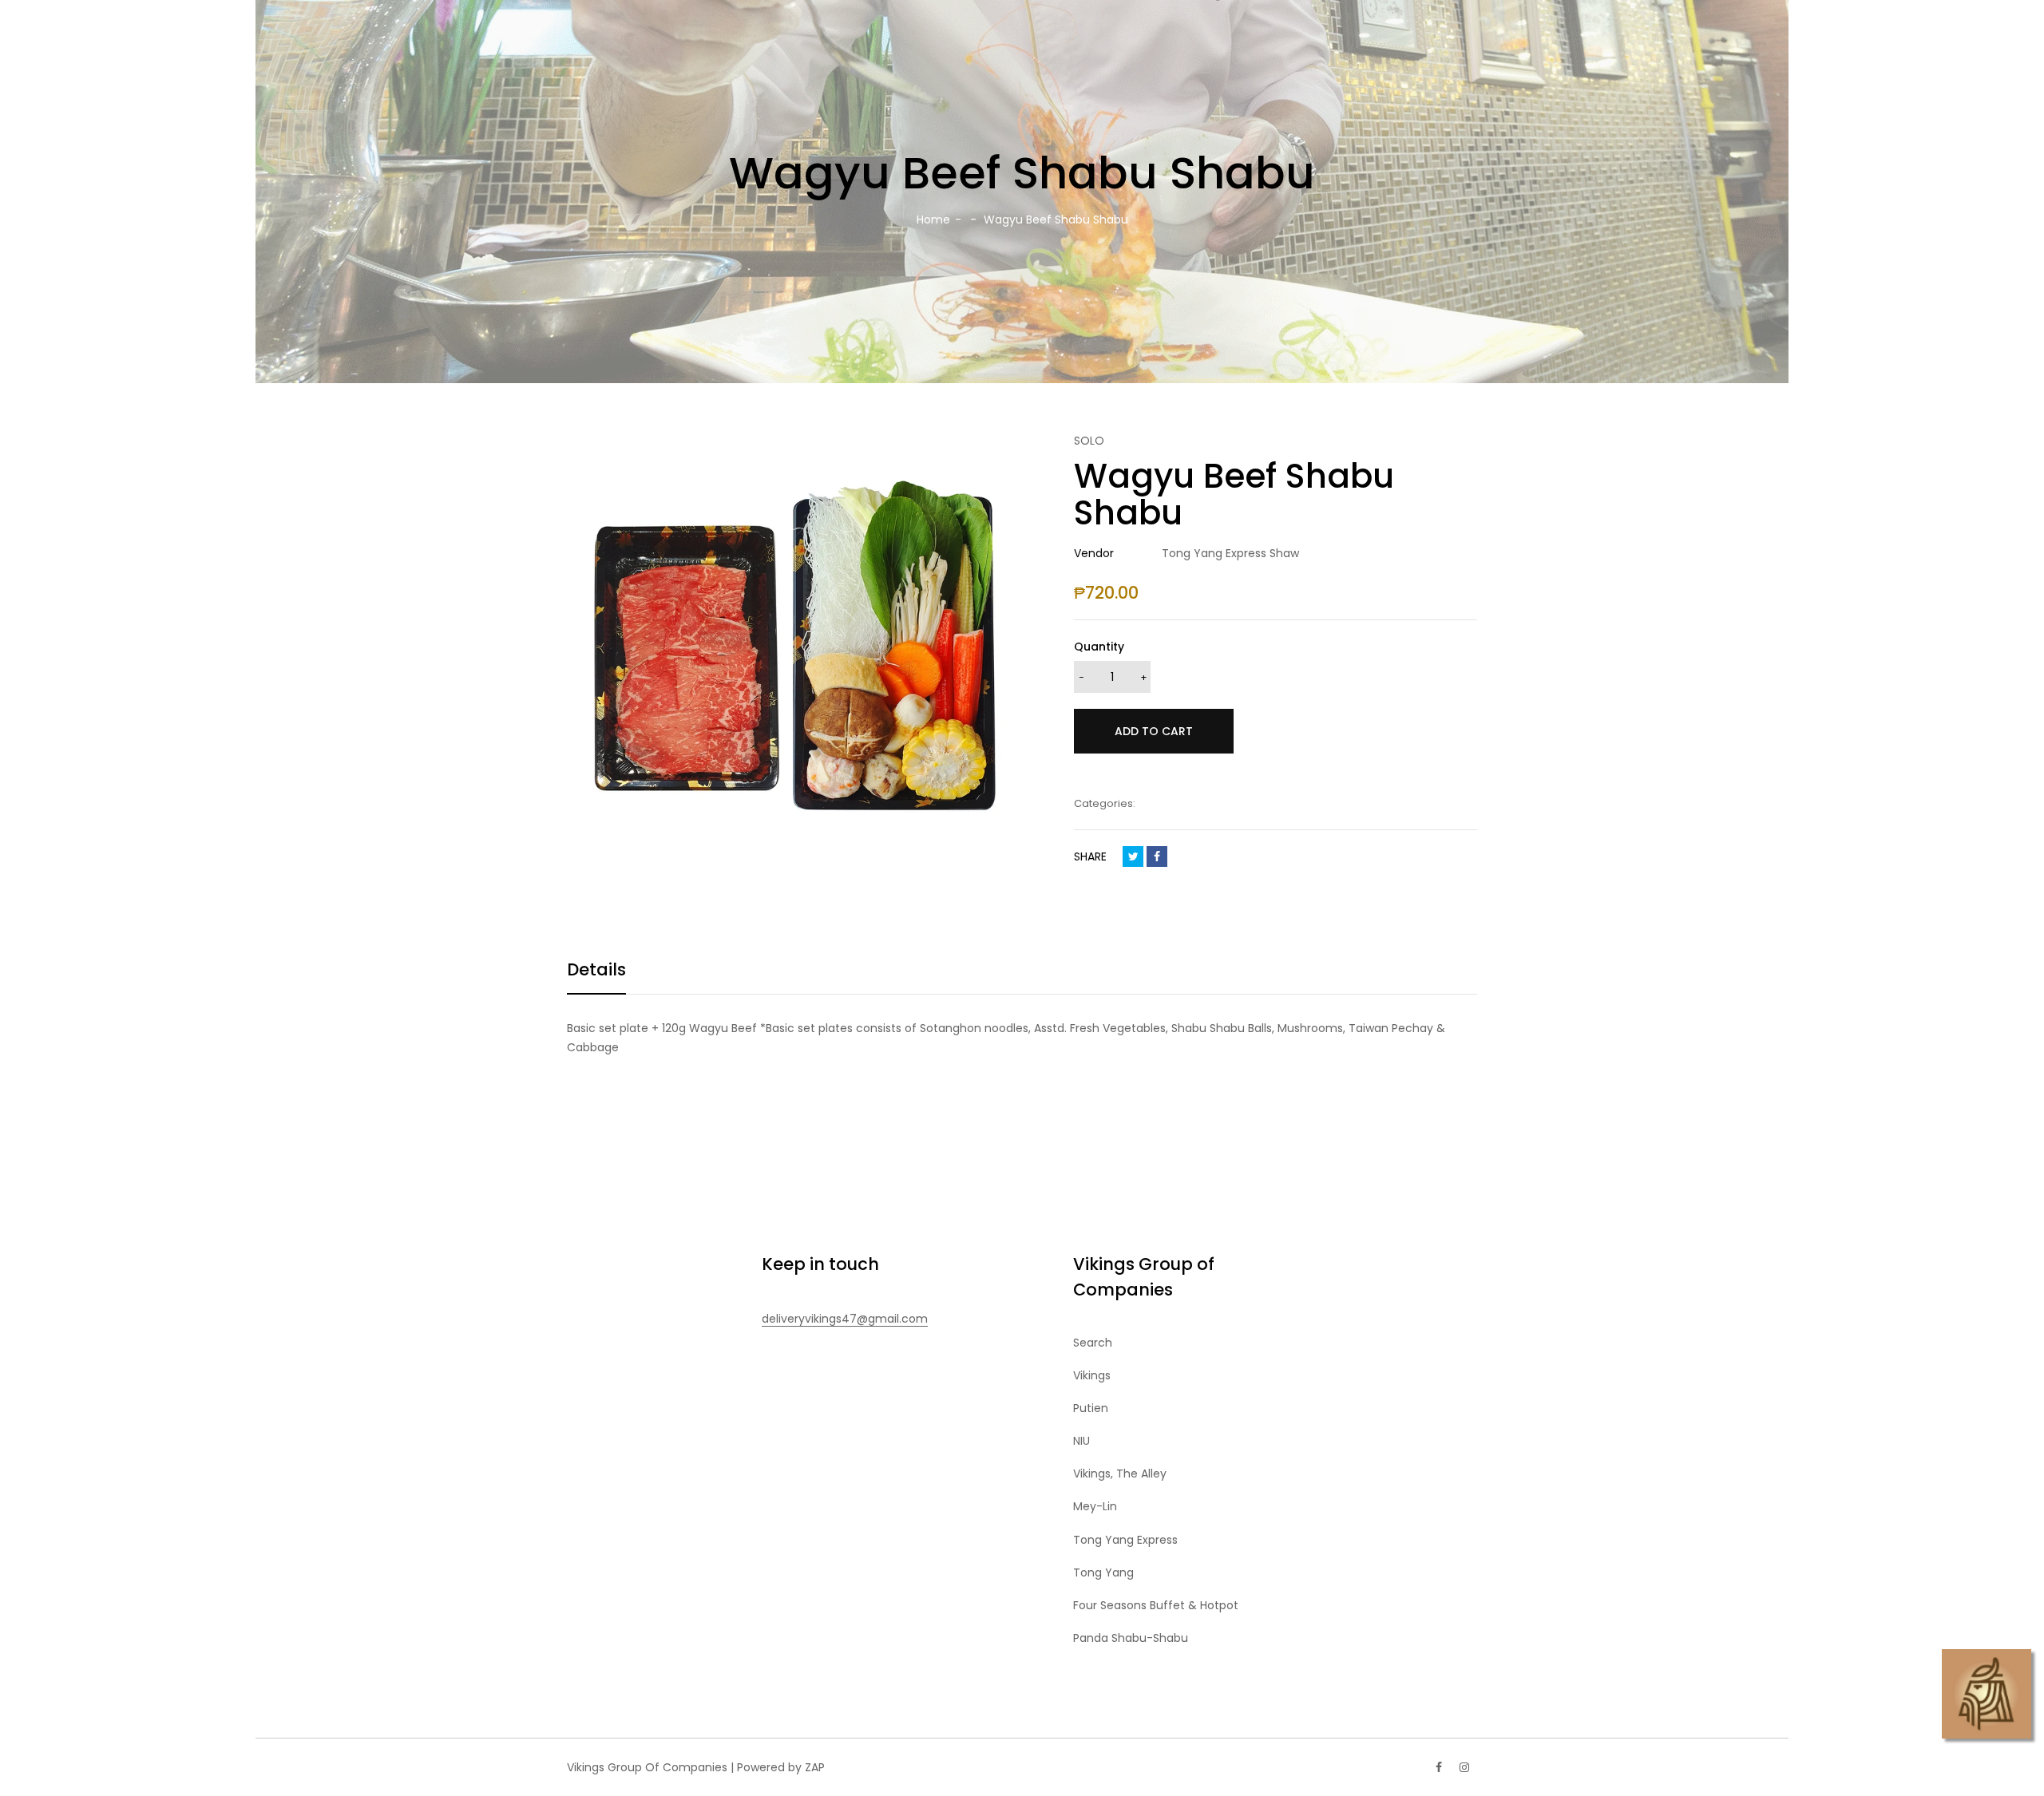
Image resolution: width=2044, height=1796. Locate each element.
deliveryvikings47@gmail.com (845, 1319)
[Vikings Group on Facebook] (1439, 1767)
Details (596, 969)
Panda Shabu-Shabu (1131, 1638)
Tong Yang (1103, 1572)
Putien (1091, 1408)
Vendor (1094, 553)
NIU (1081, 1441)
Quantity (1099, 647)
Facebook (1157, 856)
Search (1093, 1343)
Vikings (1092, 1375)
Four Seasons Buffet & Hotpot (1156, 1605)
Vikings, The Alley (1120, 1474)
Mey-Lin (1095, 1506)
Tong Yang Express (1125, 1540)
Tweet (1133, 856)
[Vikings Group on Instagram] (1464, 1767)
